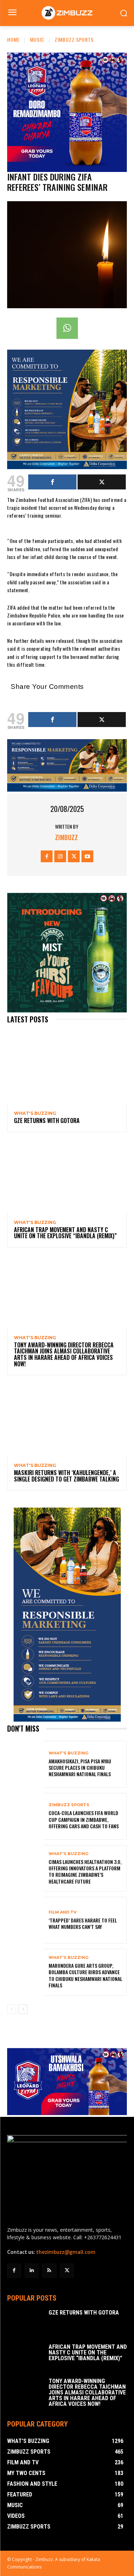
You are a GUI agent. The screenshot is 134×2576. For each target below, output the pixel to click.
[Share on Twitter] (102, 482)
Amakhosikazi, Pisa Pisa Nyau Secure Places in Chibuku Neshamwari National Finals (80, 1767)
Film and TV (63, 1912)
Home (13, 39)
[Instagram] (60, 856)
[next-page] (23, 2009)
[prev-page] (12, 2009)
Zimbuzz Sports (74, 39)
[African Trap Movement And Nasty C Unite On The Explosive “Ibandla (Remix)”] (67, 1177)
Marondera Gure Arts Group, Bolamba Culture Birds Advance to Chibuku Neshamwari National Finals (85, 1975)
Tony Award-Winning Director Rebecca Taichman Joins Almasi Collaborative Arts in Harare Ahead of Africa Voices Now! (64, 1354)
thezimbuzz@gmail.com (66, 2252)
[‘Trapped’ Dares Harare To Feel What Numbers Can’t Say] (25, 1920)
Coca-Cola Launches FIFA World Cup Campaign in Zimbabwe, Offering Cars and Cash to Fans (84, 1819)
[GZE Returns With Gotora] (67, 1068)
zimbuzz (66, 837)
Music (37, 39)
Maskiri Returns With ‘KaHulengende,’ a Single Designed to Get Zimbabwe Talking (66, 1476)
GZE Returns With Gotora (47, 1121)
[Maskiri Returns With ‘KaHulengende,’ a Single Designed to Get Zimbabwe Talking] (67, 1420)
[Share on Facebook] (52, 482)
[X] (74, 856)
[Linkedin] (32, 2270)
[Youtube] (87, 856)
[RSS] (49, 2270)
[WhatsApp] (67, 328)
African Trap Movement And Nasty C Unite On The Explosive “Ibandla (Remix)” (65, 1233)
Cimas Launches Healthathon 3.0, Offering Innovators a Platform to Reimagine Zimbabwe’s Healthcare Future (85, 1871)
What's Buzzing (35, 1113)
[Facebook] (47, 856)
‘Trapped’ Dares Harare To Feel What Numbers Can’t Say (83, 1923)
